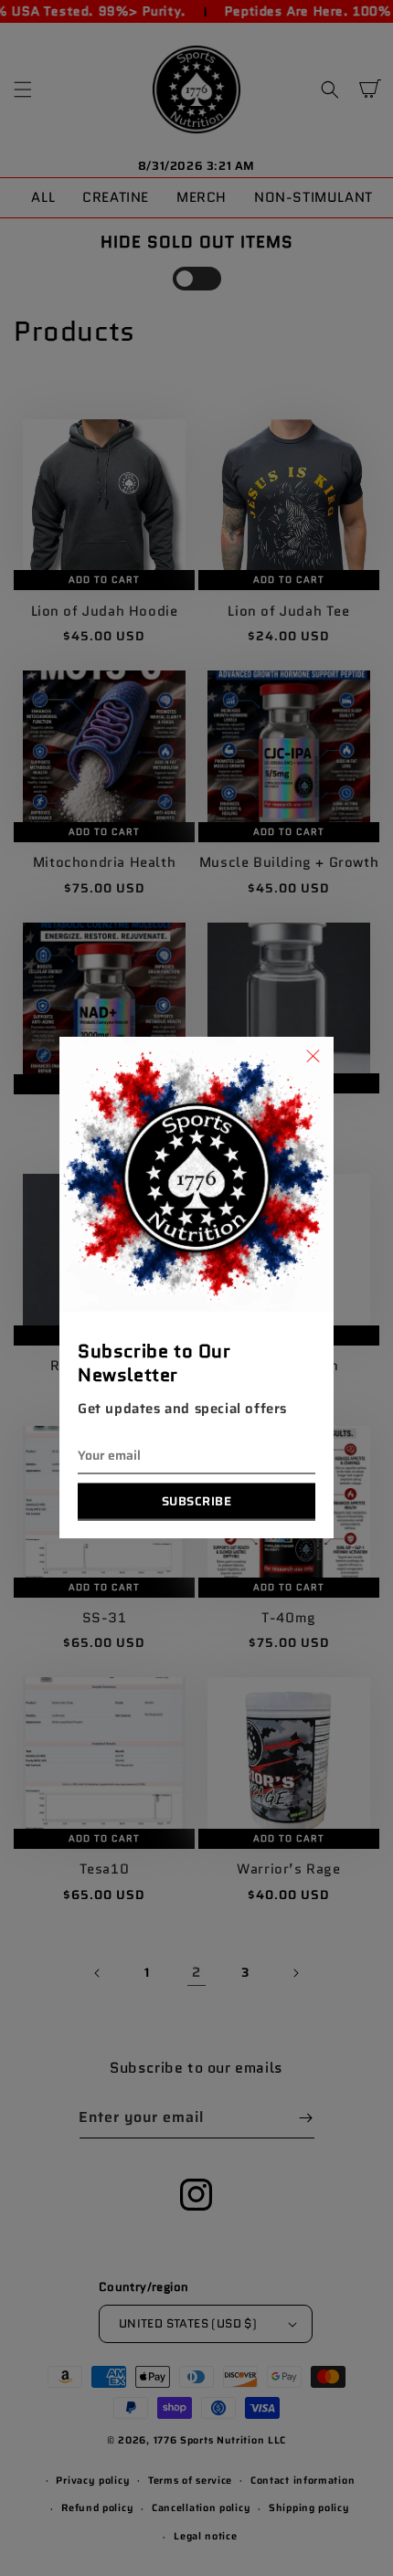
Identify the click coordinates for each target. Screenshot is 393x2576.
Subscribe (197, 1501)
